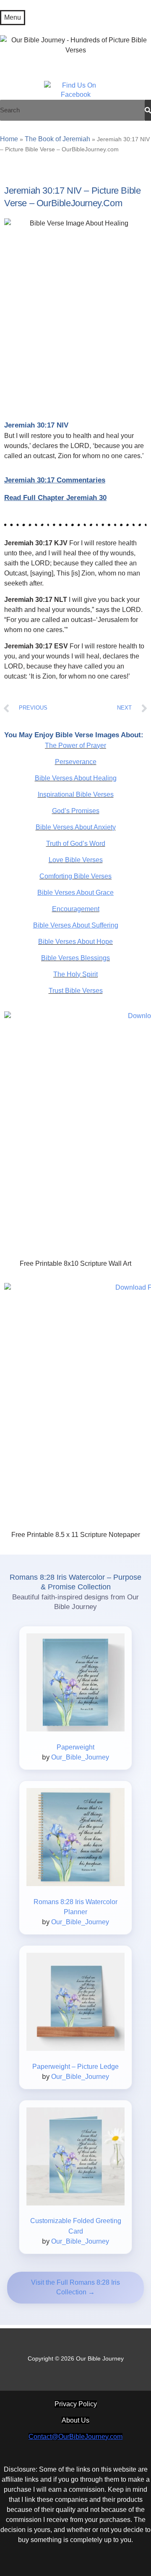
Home (9, 139)
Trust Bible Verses (76, 991)
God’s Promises (76, 811)
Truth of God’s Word (76, 844)
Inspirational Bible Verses (76, 794)
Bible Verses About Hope (75, 942)
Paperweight (75, 1747)
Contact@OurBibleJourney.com (75, 2437)
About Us (75, 2420)
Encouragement (76, 909)
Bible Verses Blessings (75, 958)
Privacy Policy (76, 2404)
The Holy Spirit (75, 974)
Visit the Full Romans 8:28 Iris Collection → (75, 2287)
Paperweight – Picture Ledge (75, 2067)
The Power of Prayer (75, 745)
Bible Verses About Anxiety (76, 827)
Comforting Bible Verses (75, 876)
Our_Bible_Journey (80, 1757)
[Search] (148, 110)
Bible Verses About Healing (76, 778)
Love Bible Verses (76, 860)
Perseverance (76, 762)
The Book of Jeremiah (57, 139)
